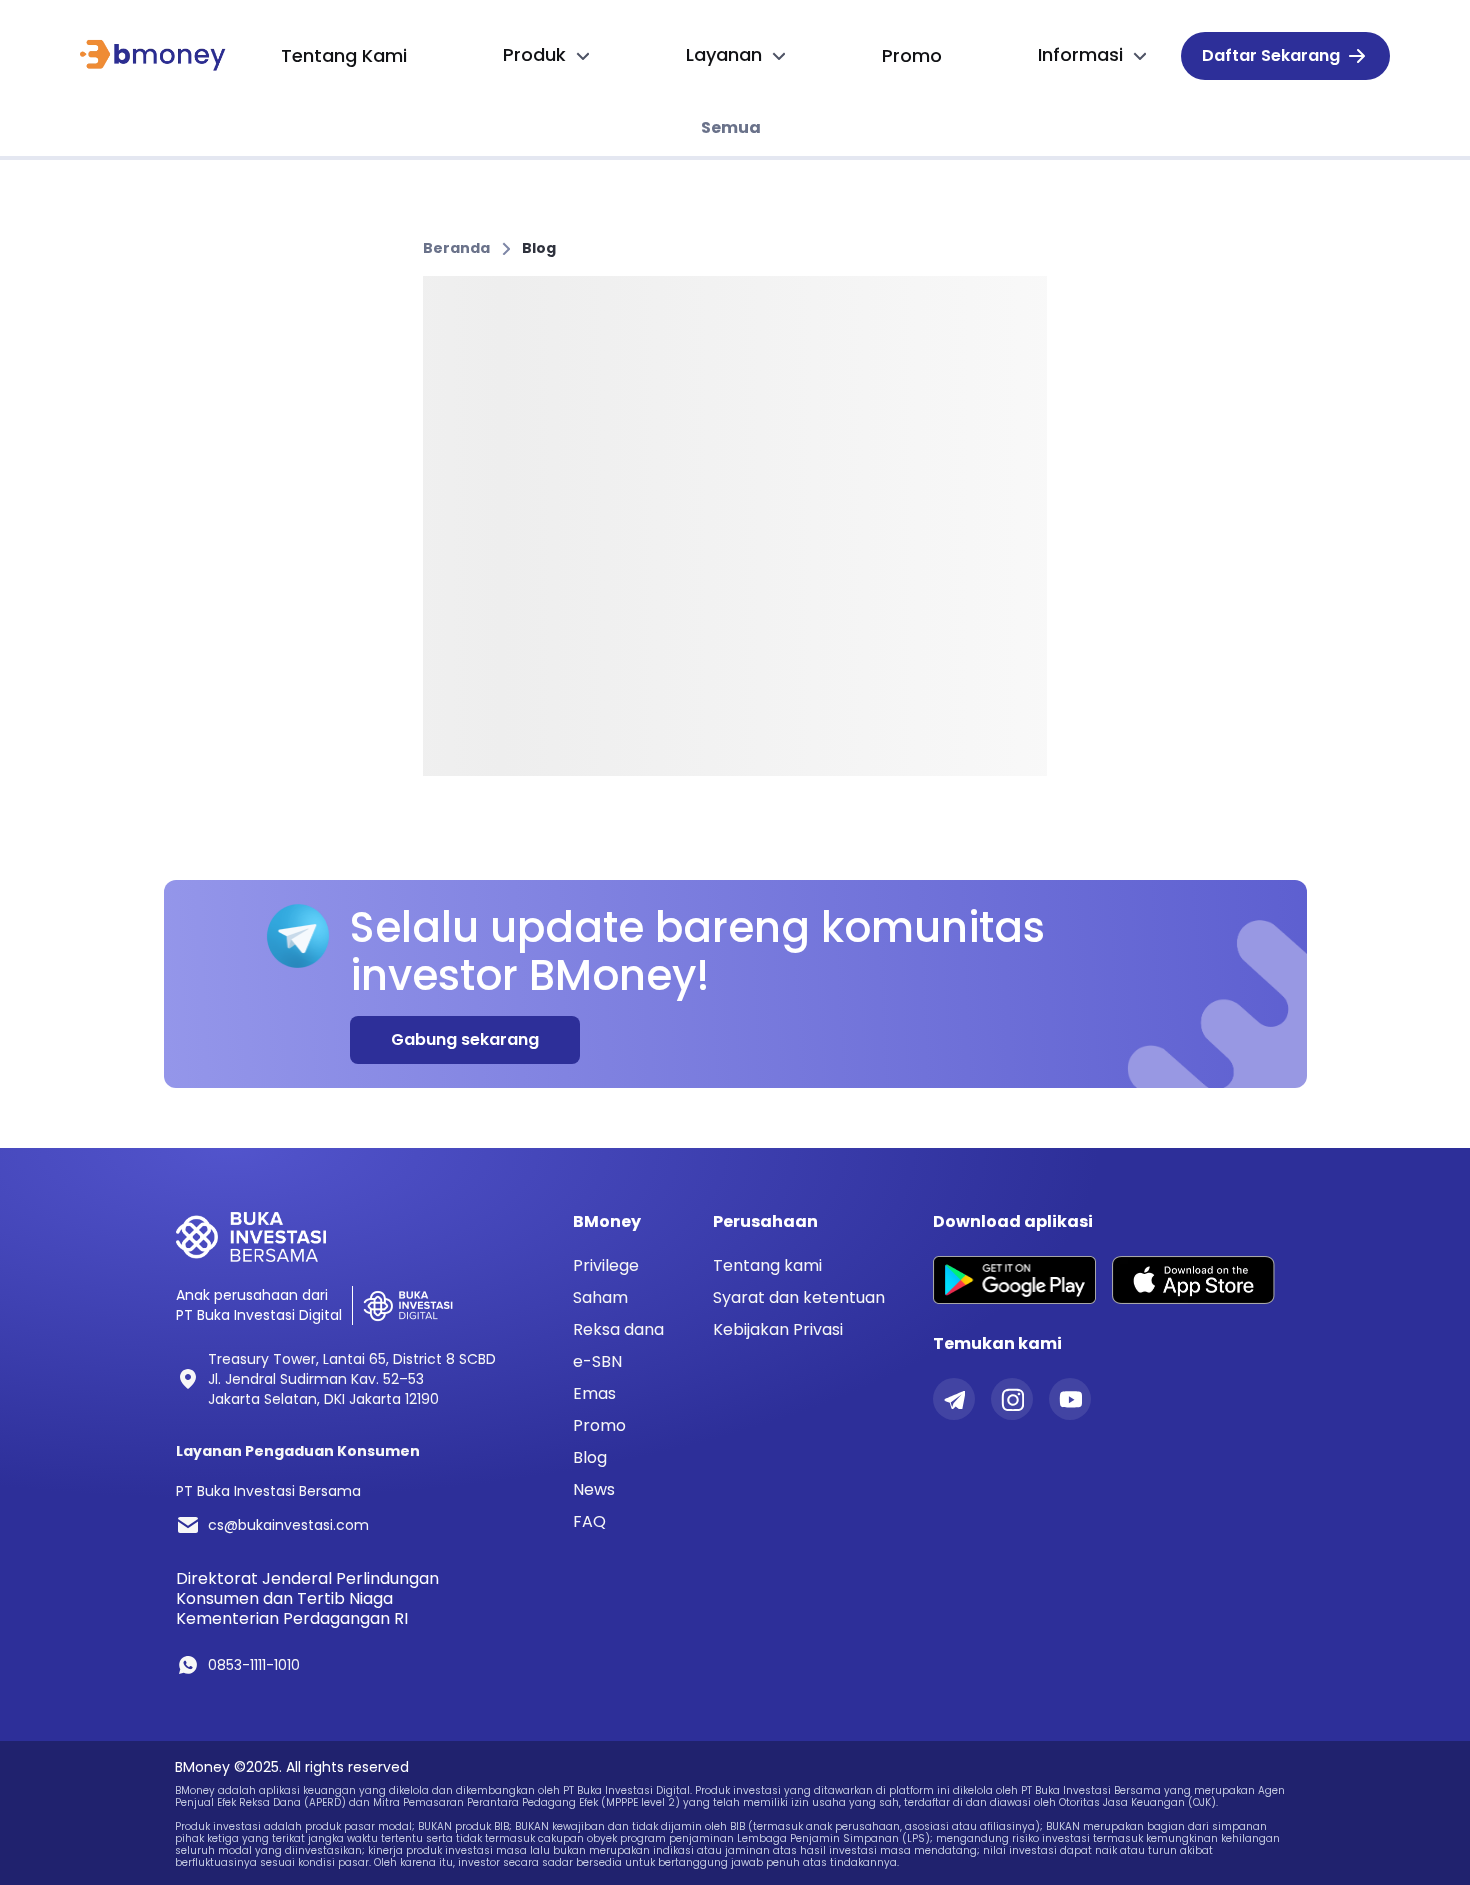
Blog (539, 248)
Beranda (456, 248)
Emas (594, 1394)
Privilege (606, 1266)
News (594, 1490)
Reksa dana (618, 1330)
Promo (599, 1426)
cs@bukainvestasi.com (288, 1525)
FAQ (589, 1522)
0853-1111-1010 (254, 1665)
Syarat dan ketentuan (799, 1297)
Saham (600, 1298)
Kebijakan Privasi (778, 1329)
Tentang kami (767, 1265)
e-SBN (597, 1362)
